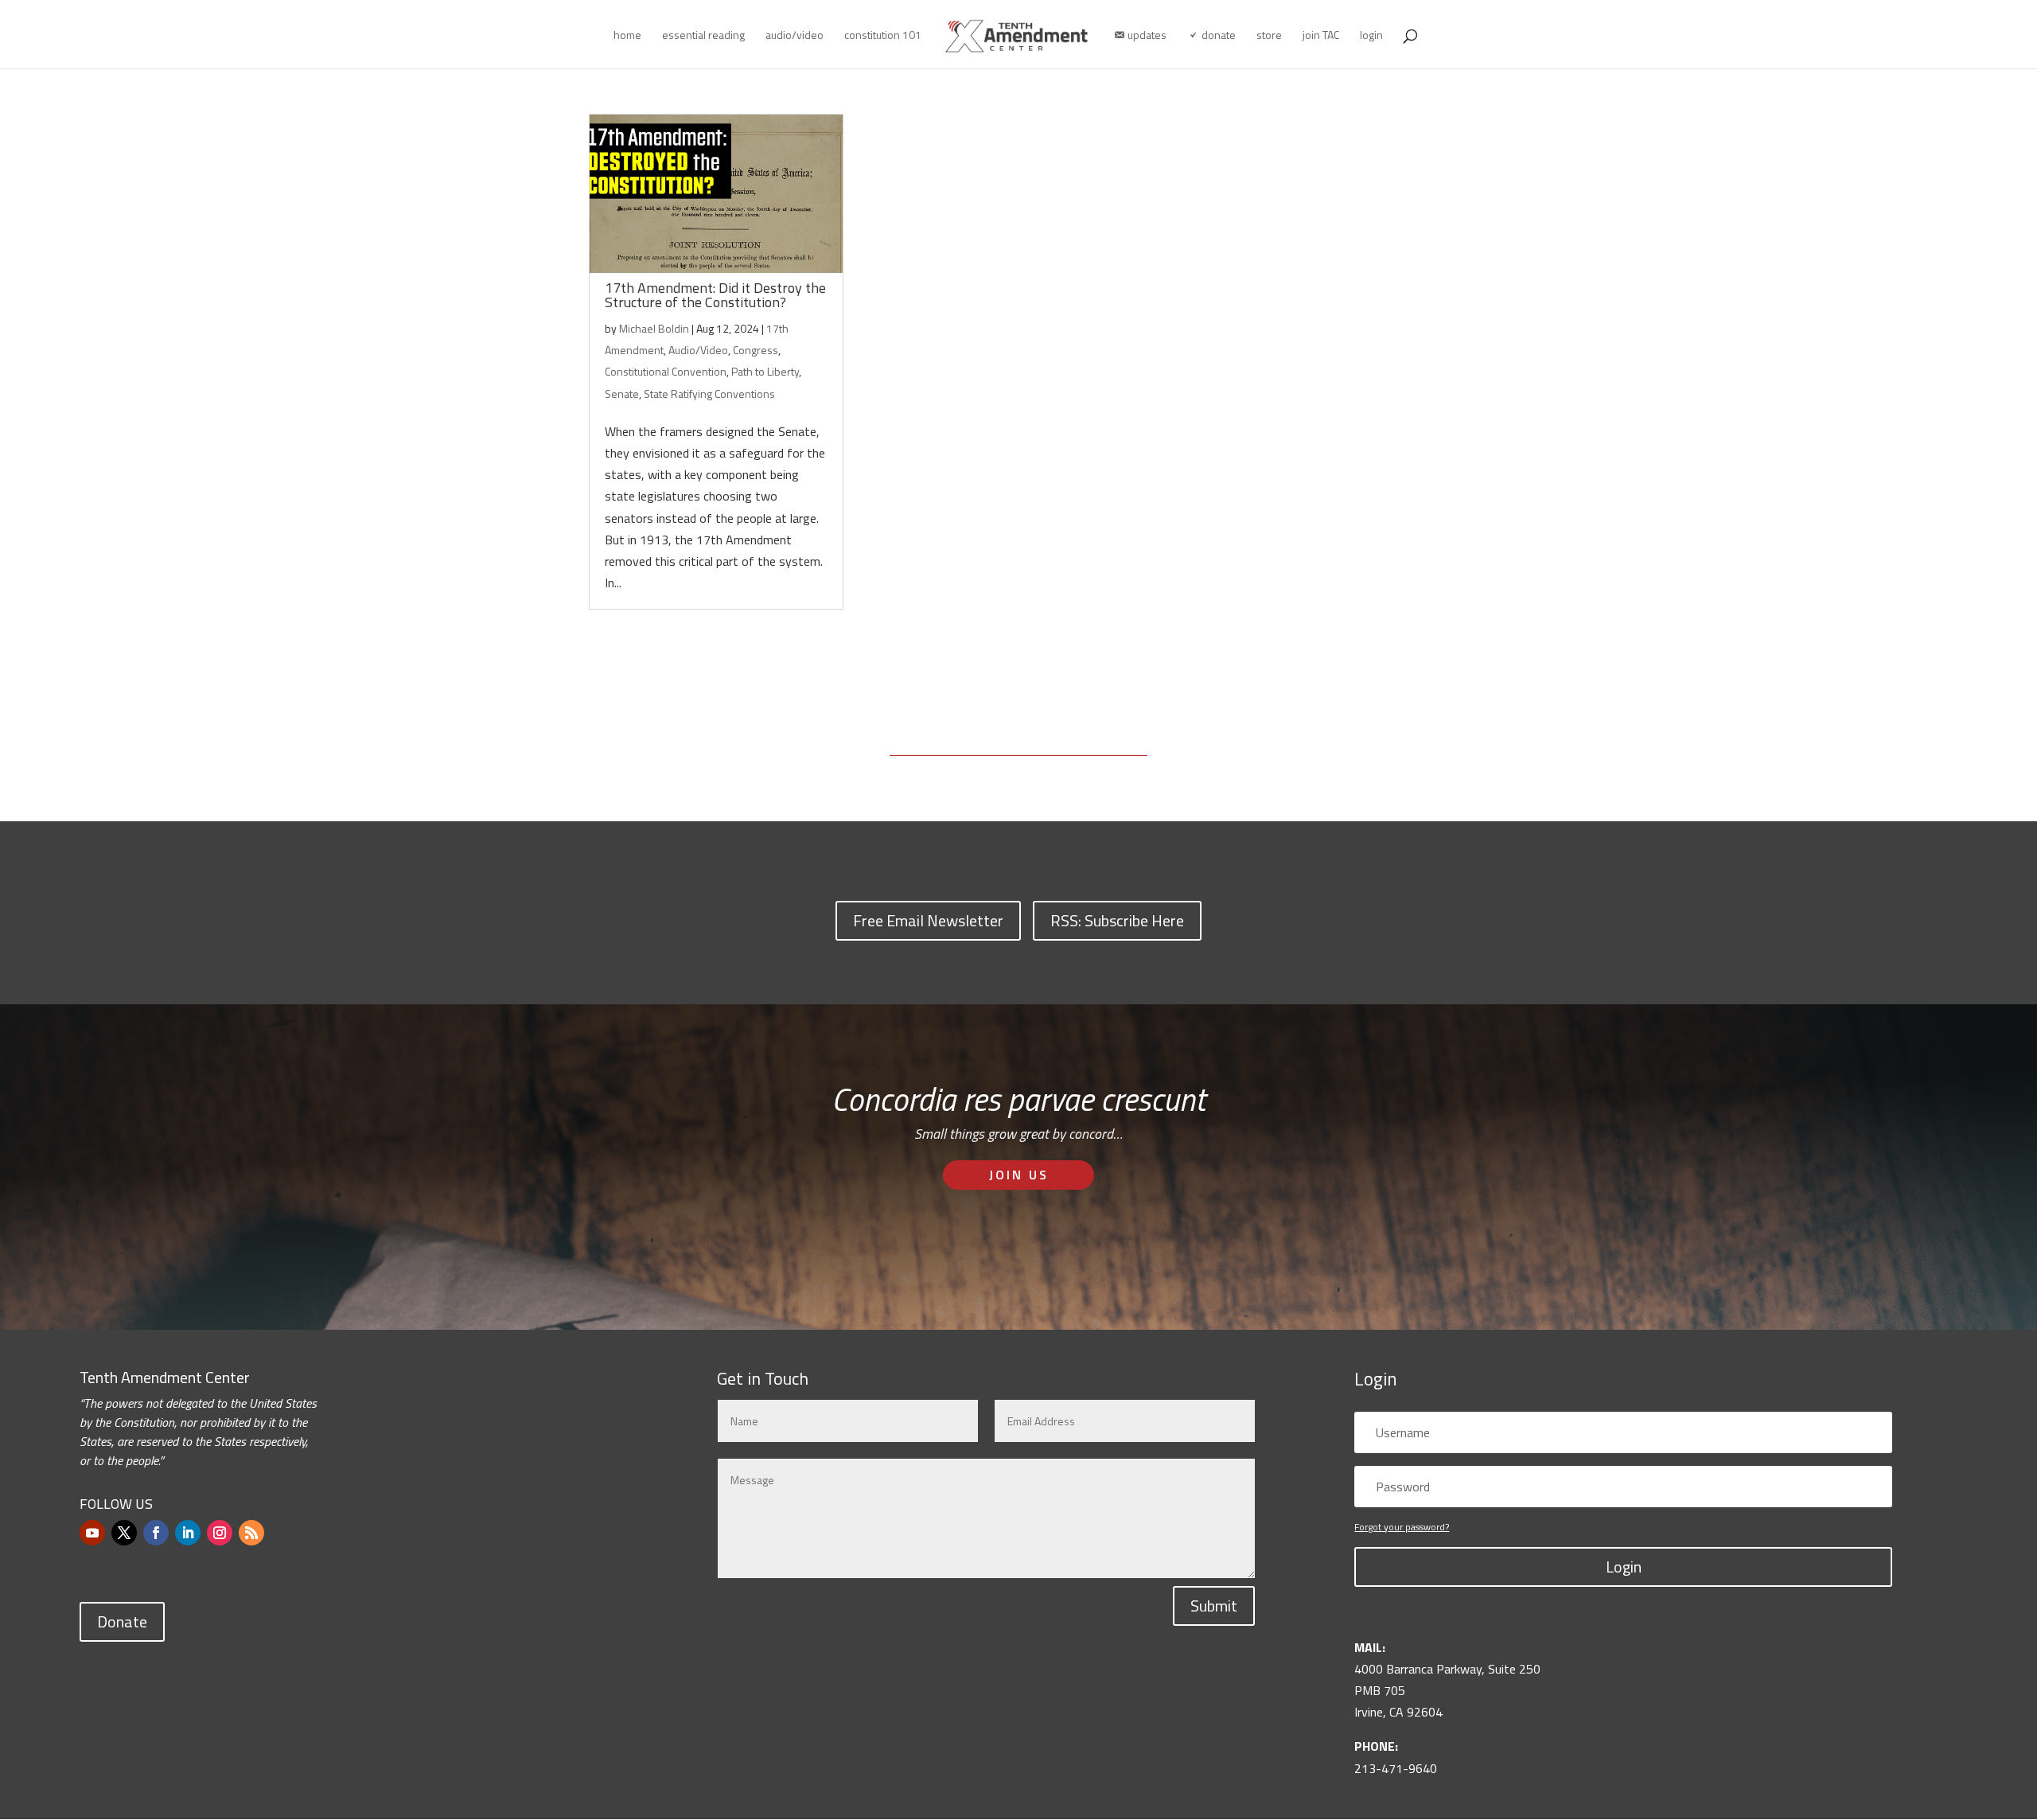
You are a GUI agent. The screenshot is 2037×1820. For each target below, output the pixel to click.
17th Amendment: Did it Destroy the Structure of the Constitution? (715, 295)
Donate (122, 1621)
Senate (622, 394)
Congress (756, 350)
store (1269, 36)
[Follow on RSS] (251, 1533)
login (1371, 36)
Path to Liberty (765, 371)
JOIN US (1019, 1175)
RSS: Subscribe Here (1117, 920)
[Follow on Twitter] (124, 1533)
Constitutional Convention (666, 371)
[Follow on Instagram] (220, 1533)
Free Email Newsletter (928, 920)
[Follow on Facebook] (156, 1533)
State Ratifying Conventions (709, 394)
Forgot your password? (1402, 1527)
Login (1624, 1567)
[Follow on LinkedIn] (188, 1533)
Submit (1214, 1606)
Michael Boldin (654, 328)
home (627, 36)
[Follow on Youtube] (92, 1533)
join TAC (1321, 36)
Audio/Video (698, 350)
